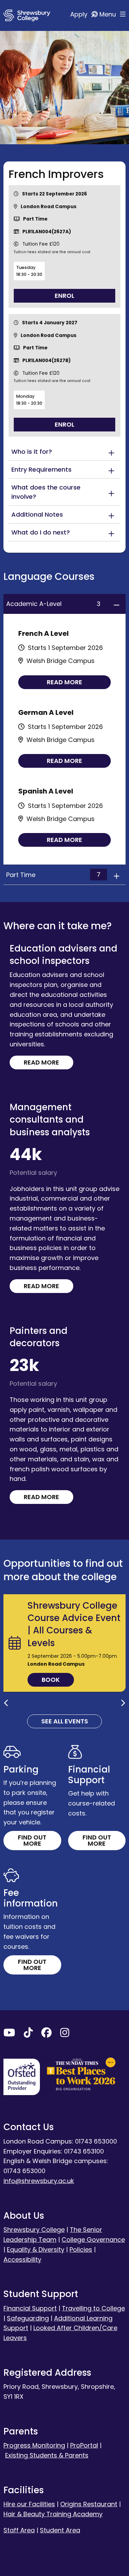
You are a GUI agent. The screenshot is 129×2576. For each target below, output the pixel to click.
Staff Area (19, 2530)
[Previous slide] (6, 1703)
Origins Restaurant (89, 2504)
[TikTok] (28, 2034)
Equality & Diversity (36, 2249)
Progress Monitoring (34, 2445)
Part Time (53, 875)
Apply (80, 14)
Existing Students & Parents (47, 2455)
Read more (64, 682)
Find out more (32, 1840)
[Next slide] (123, 1703)
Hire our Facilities (29, 2504)
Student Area (60, 2530)
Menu (109, 14)
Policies (81, 2249)
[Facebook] (46, 2034)
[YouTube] (9, 2034)
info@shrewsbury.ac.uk (39, 2181)
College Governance (93, 2240)
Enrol (64, 296)
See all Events (65, 1721)
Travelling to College (93, 2308)
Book (51, 1680)
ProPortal (84, 2445)
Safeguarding (28, 2318)
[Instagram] (65, 2034)
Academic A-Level (53, 604)
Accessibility (22, 2259)
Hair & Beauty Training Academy (53, 2514)
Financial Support (30, 2308)
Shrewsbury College (34, 2230)
